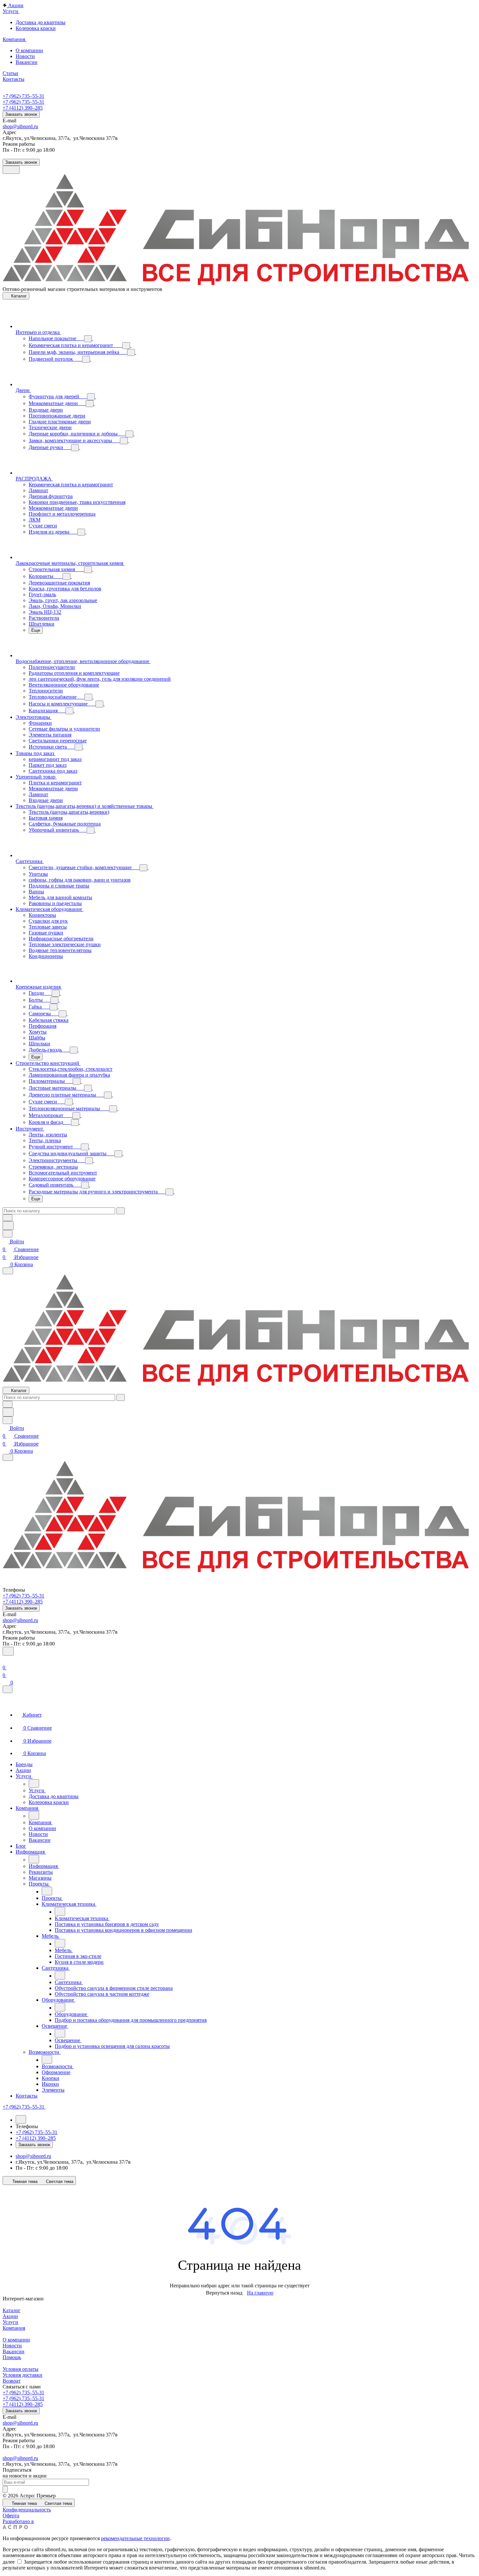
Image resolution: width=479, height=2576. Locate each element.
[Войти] (6, 1660)
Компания (14, 2328)
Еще (36, 630)
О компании (16, 2340)
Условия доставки (22, 2375)
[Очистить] (121, 1211)
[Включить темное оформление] (11, 170)
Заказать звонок (21, 114)
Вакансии (14, 2351)
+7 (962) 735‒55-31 (23, 96)
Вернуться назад (224, 2293)
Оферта (11, 2515)
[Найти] (8, 1226)
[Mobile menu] (8, 1457)
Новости (12, 2346)
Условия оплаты (21, 2369)
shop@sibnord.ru (20, 126)
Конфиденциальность (27, 2510)
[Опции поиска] (7, 1218)
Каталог (12, 2310)
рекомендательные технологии (135, 2538)
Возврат (12, 2381)
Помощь (12, 2357)
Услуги (10, 2322)
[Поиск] (8, 1651)
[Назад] (34, 1783)
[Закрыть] (7, 1689)
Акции (10, 2316)
